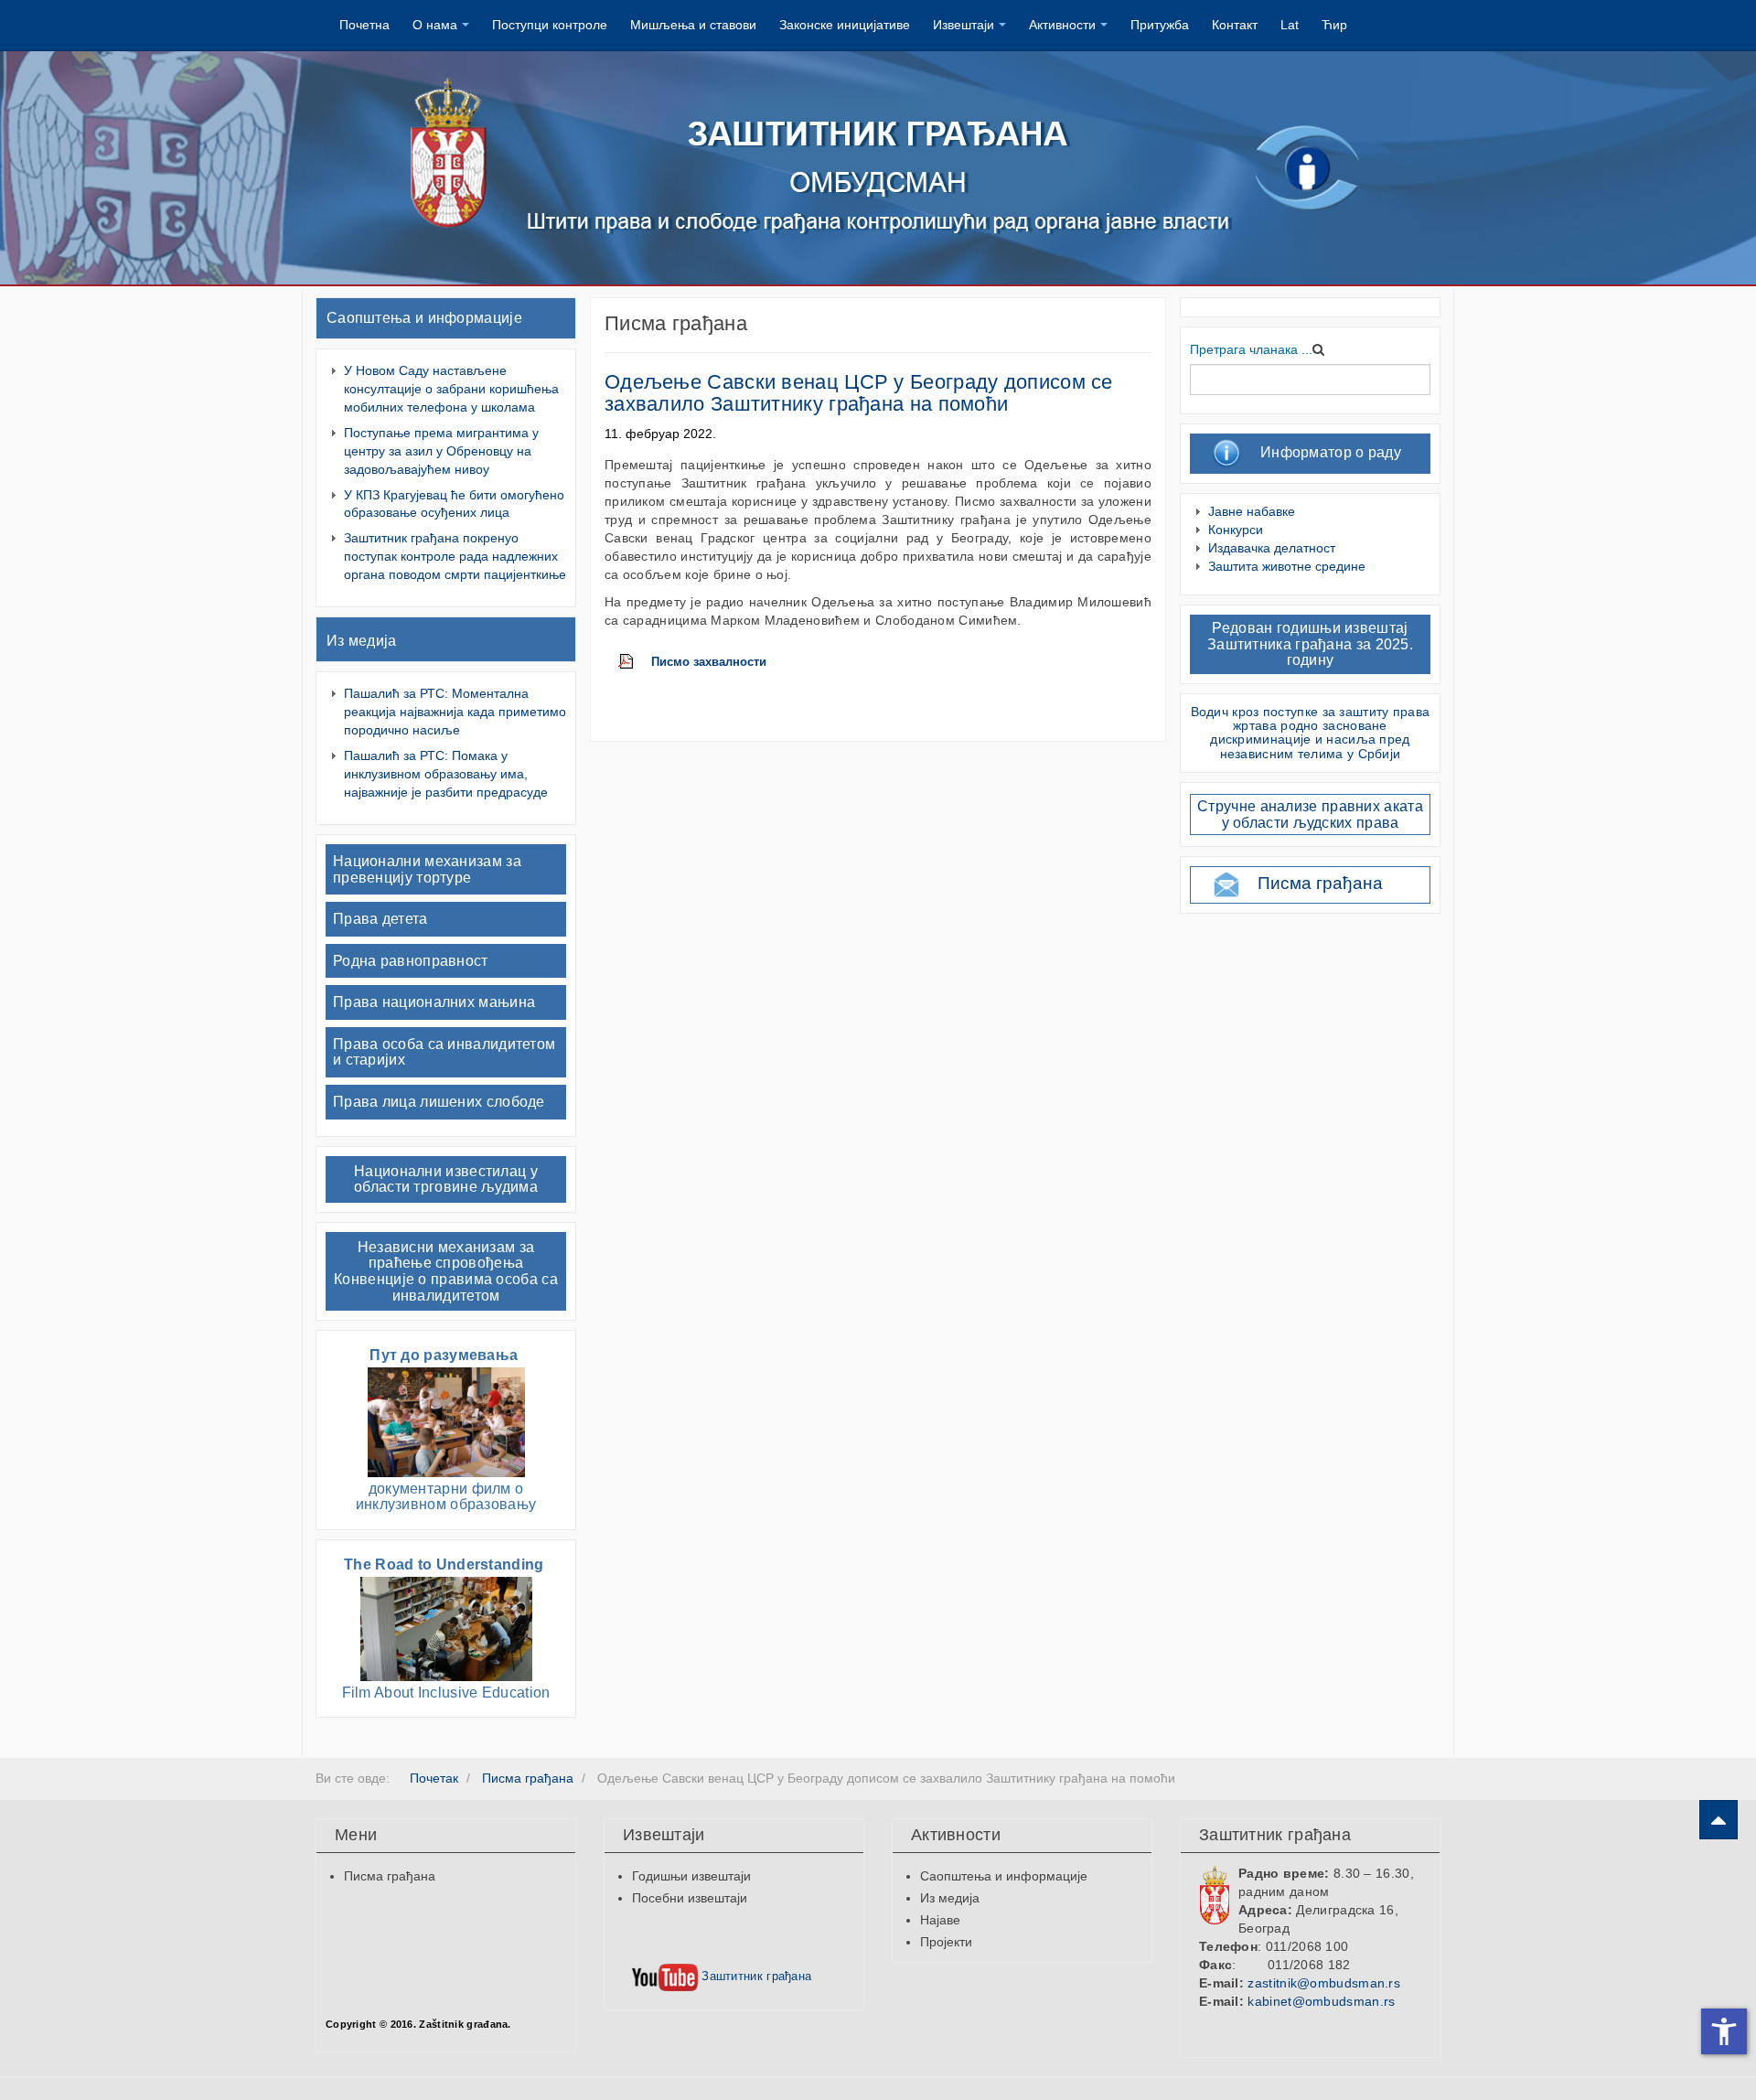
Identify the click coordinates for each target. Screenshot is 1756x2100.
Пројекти (946, 1942)
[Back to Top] (1719, 1820)
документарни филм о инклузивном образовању (446, 1497)
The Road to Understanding (446, 1564)
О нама (435, 25)
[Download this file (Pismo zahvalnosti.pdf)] (635, 662)
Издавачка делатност (1272, 548)
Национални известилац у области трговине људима (446, 1179)
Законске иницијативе (845, 25)
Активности (1062, 25)
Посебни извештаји (690, 1898)
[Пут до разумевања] (446, 1421)
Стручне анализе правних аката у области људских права (1310, 814)
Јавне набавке (1252, 511)
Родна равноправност (411, 961)
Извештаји (964, 25)
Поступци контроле (550, 25)
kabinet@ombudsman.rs (1321, 2001)
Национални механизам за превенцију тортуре (427, 869)
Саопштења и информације (424, 318)
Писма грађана (1320, 883)
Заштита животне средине (1287, 566)
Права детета (380, 919)
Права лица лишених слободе (439, 1102)
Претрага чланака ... (1251, 349)
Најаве (940, 1920)
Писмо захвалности (709, 662)
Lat (1290, 25)
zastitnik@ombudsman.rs (1324, 1983)
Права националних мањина (434, 1002)
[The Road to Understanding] (446, 1628)
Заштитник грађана (755, 1976)
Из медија (362, 641)
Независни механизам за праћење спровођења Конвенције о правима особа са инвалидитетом (446, 1271)
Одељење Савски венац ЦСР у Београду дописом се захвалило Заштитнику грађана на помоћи (859, 393)
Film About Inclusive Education (446, 1693)
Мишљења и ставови (693, 25)
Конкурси (1236, 530)
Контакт (1235, 25)
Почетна (364, 25)
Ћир (1334, 25)
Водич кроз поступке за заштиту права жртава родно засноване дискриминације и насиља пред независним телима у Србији (1311, 733)
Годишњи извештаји (691, 1876)
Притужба (1160, 25)
